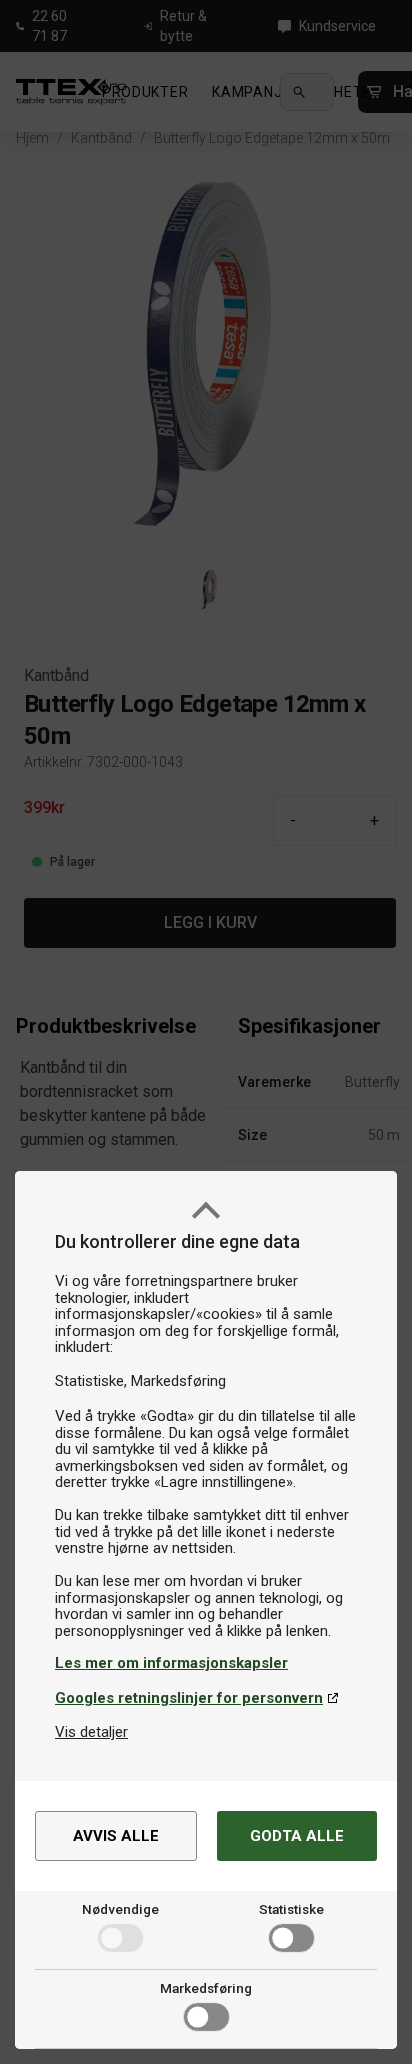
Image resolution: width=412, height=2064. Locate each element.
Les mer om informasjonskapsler (171, 1663)
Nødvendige (120, 1909)
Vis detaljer (91, 1732)
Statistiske (291, 1909)
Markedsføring (206, 1988)
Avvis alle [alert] (116, 1836)
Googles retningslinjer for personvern (189, 1698)
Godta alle (297, 1836)
